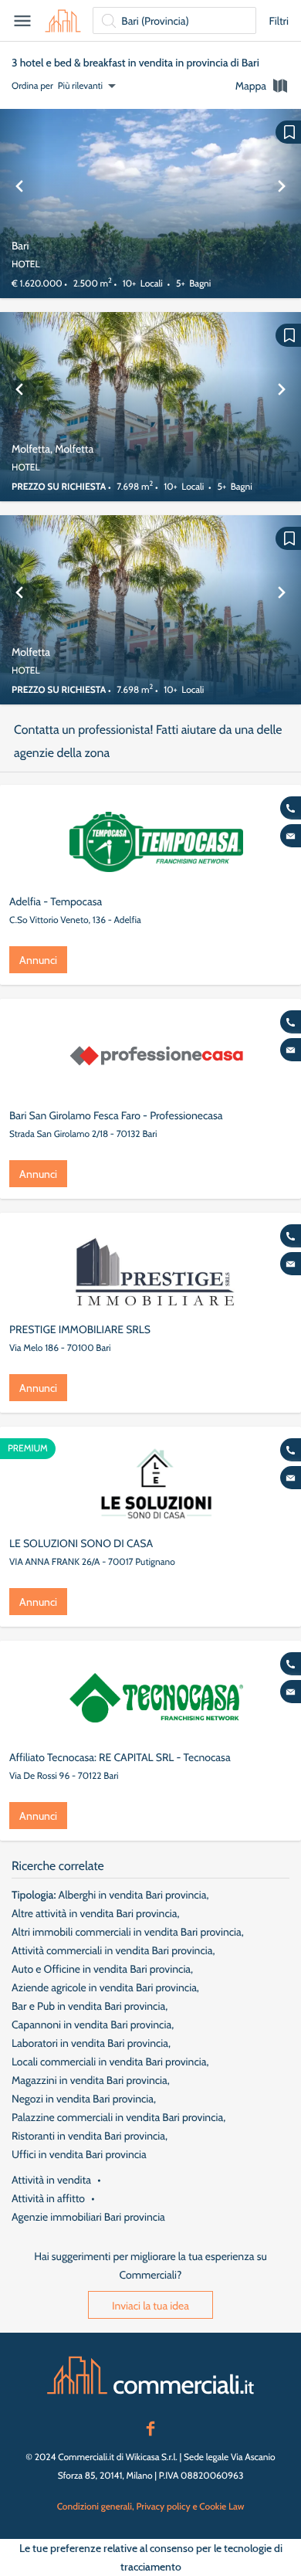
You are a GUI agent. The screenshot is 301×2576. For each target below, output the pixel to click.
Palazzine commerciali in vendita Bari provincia (117, 2117)
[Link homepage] (150, 2375)
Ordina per (32, 85)
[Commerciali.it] (63, 21)
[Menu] (22, 21)
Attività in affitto (48, 2198)
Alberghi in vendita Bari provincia (133, 1895)
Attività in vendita (51, 2180)
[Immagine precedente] (19, 204)
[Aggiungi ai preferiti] (288, 132)
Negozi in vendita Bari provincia (83, 2099)
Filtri (279, 21)
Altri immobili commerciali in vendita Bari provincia (127, 1932)
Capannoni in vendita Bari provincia (91, 2024)
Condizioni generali (95, 2506)
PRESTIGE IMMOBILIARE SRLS (80, 1329)
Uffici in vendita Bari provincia (79, 2154)
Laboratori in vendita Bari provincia (90, 2043)
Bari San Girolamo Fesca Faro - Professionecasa (116, 1115)
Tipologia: (34, 1895)
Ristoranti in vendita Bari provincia (88, 2136)
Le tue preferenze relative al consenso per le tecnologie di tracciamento (151, 2557)
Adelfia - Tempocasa (56, 901)
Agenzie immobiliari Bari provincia (88, 2217)
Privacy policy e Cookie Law (190, 2506)
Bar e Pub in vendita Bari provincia (88, 2006)
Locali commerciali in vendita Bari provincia (109, 2062)
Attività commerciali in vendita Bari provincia (112, 1950)
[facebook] (150, 2427)
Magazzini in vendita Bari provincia (90, 2080)
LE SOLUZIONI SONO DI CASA (81, 1543)
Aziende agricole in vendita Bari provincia (104, 1987)
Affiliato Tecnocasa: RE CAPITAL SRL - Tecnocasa (120, 1757)
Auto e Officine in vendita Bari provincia (101, 1969)
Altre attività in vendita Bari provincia (94, 1913)
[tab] (262, 86)
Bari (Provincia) (155, 21)
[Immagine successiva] (282, 204)
